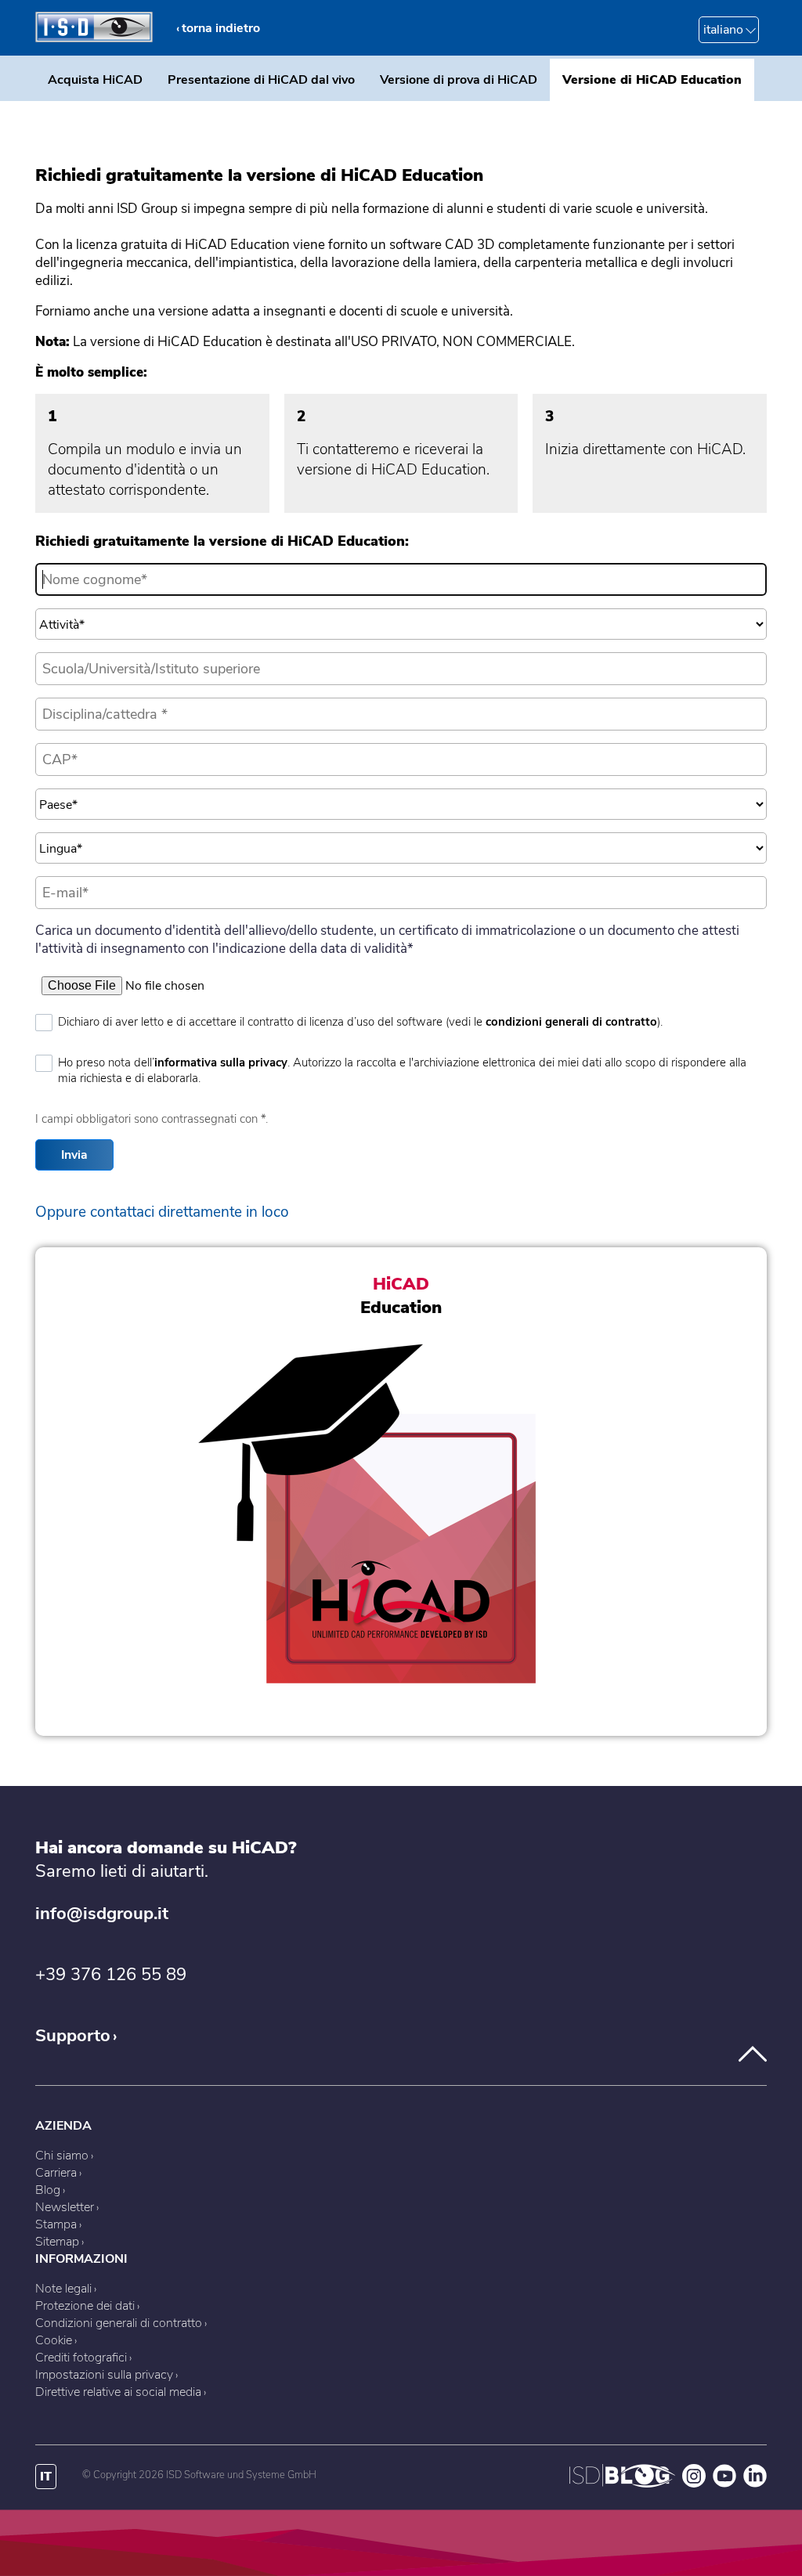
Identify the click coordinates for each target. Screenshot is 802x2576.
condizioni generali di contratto (571, 1022)
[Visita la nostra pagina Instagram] (694, 2484)
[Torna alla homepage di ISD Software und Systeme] (94, 38)
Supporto (73, 2036)
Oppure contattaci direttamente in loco (162, 1212)
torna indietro (221, 28)
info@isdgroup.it (102, 1914)
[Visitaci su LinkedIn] (755, 2484)
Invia (74, 1155)
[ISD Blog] (622, 2484)
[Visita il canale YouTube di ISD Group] (724, 2484)
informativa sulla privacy (221, 1063)
